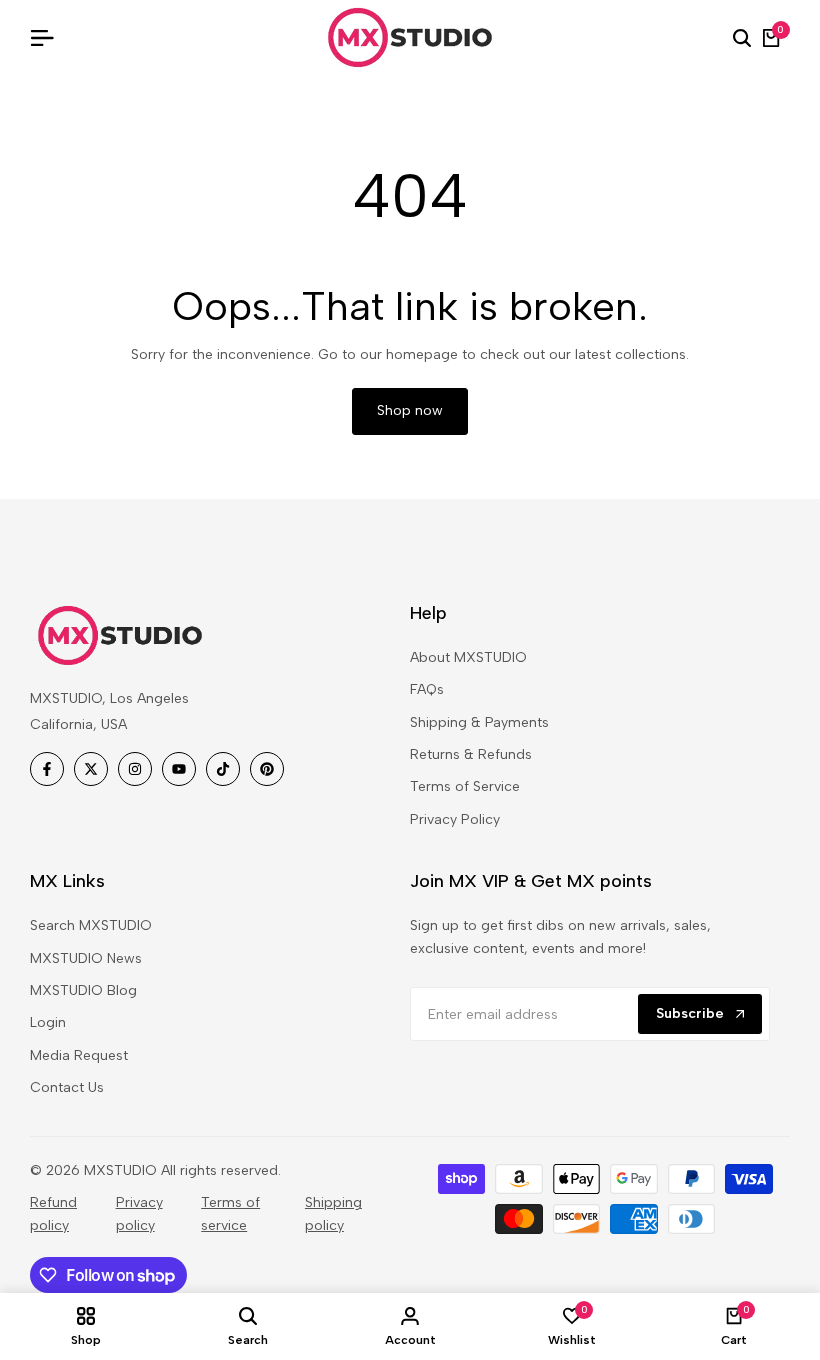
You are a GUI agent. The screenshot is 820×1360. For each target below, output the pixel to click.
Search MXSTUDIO (91, 925)
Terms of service (230, 1213)
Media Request (79, 1055)
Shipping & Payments (479, 722)
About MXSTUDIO (468, 657)
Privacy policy (139, 1213)
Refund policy (53, 1213)
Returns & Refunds (471, 754)
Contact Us (67, 1087)
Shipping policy (333, 1213)
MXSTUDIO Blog (83, 990)
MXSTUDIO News (86, 958)
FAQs (427, 689)
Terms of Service (465, 786)
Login (48, 1022)
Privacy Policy (455, 819)
